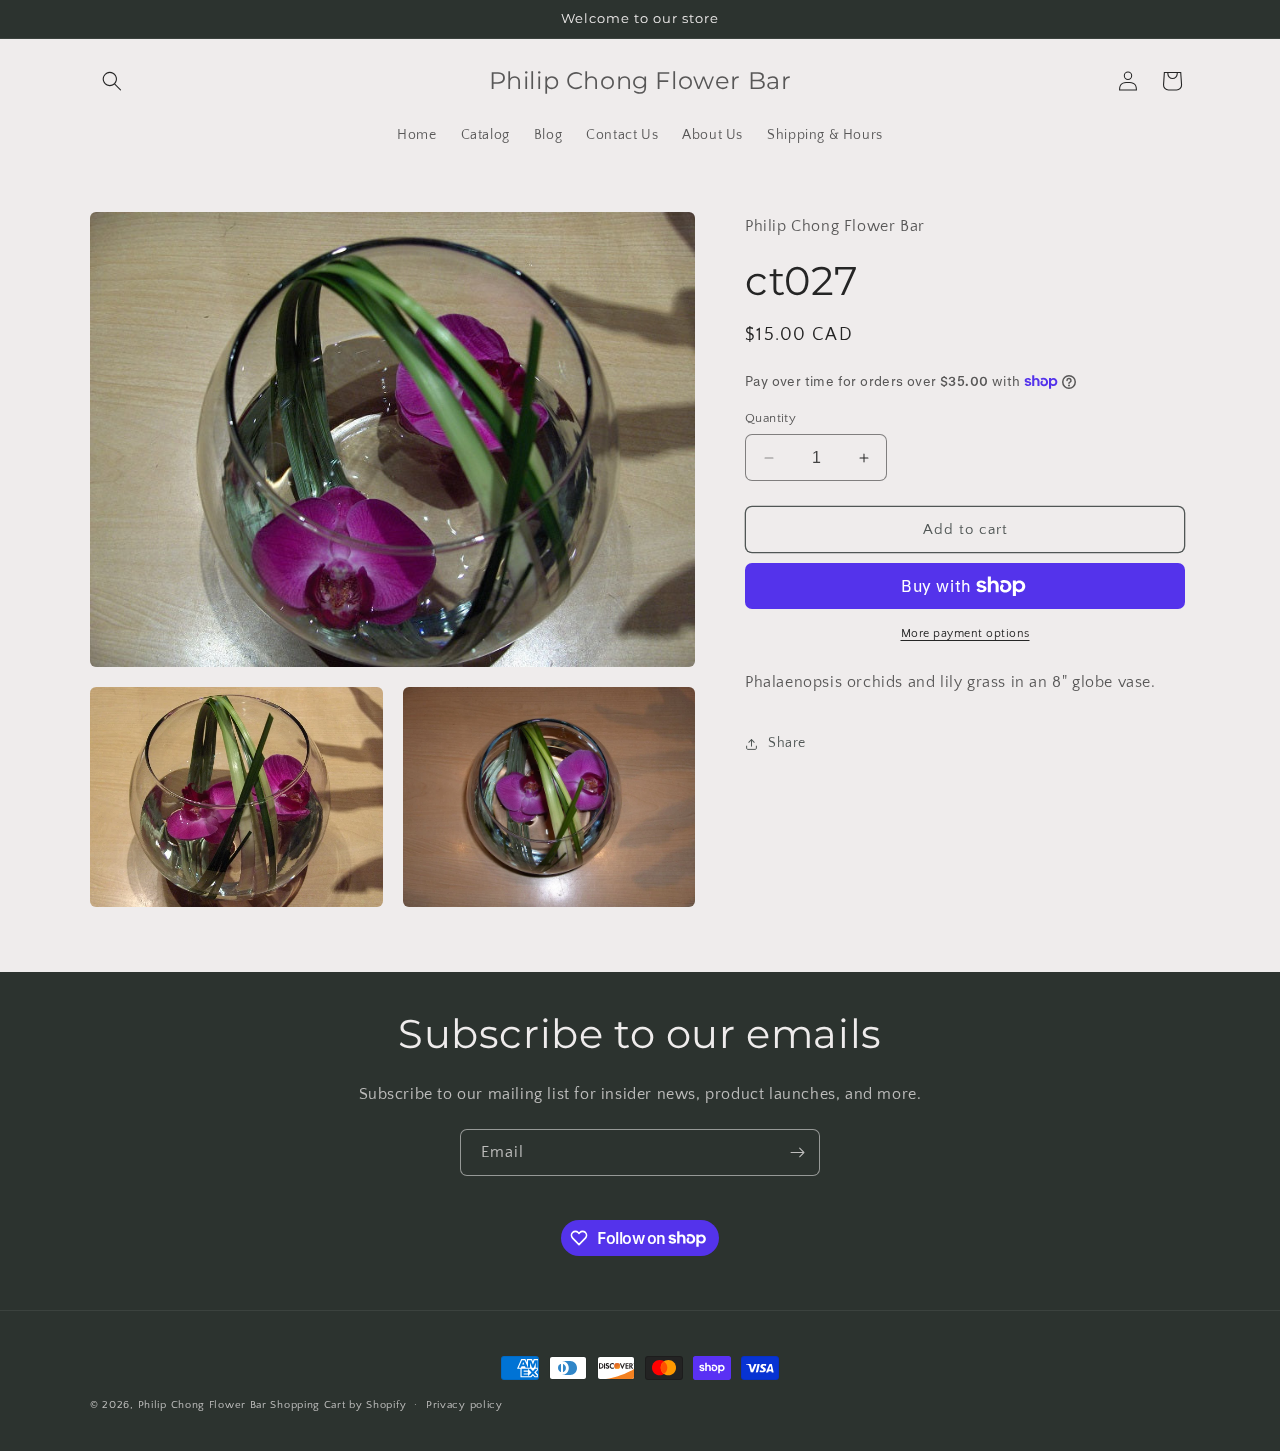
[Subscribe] (797, 1152)
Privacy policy (464, 1404)
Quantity (770, 418)
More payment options (965, 633)
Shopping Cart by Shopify (338, 1405)
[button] (112, 81)
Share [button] (787, 743)
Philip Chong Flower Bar (202, 1405)
